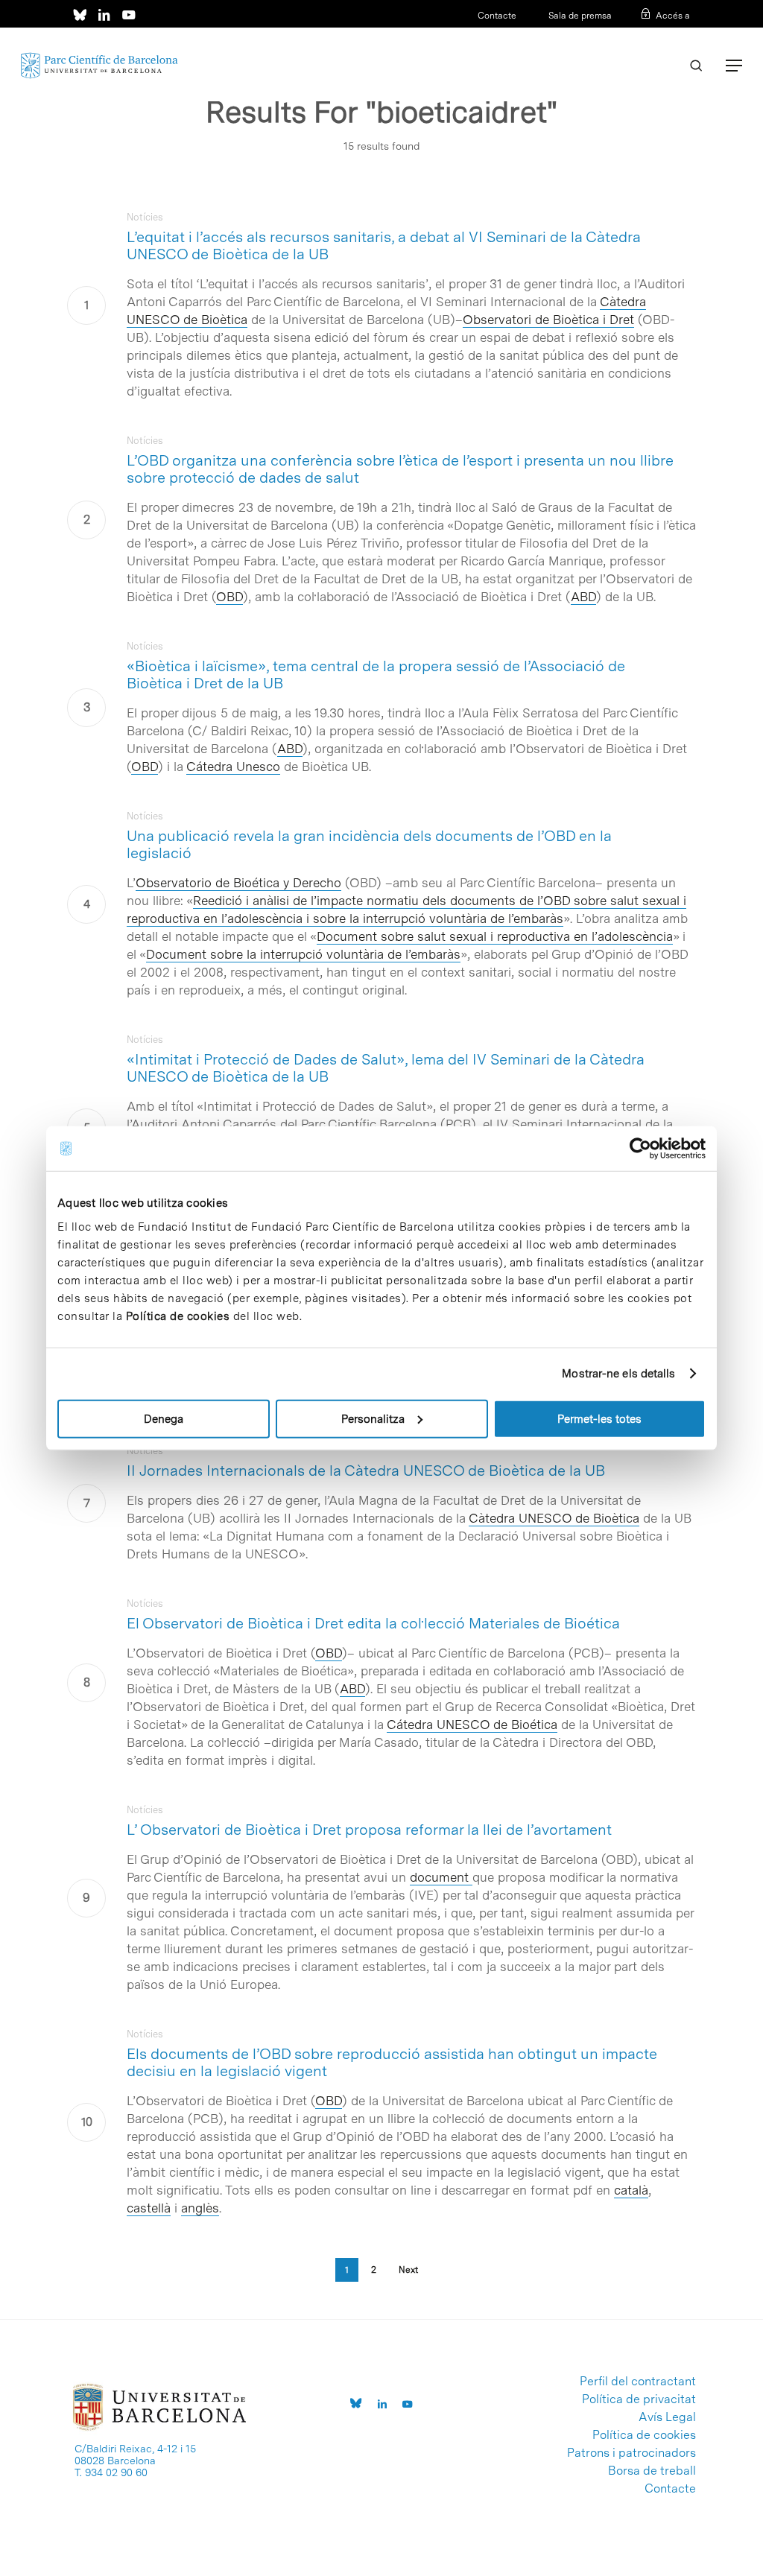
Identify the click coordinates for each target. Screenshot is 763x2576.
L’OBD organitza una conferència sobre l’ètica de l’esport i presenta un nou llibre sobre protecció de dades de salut (400, 469)
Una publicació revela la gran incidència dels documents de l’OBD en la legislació (369, 844)
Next (408, 2270)
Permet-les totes (599, 1418)
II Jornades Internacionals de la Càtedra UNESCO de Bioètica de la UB (366, 1471)
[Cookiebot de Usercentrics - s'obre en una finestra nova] (640, 1149)
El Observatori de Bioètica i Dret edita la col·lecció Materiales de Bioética (373, 1623)
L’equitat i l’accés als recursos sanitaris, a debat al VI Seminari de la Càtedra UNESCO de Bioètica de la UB (384, 245)
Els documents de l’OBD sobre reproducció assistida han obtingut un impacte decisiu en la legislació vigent (392, 2062)
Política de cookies (178, 1316)
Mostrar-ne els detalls (618, 1374)
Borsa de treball (652, 2471)
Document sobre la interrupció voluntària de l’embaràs (303, 954)
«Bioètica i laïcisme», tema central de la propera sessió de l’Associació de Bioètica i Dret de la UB (376, 675)
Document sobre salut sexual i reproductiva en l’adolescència (495, 936)
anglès (200, 2208)
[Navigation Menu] (734, 66)
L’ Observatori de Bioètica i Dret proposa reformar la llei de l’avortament (369, 1830)
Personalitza (373, 1418)
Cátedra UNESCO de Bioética (472, 1725)
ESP (657, 35)
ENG (681, 35)
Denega (164, 1418)
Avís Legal (667, 2417)
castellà (149, 2208)
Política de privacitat (639, 2399)
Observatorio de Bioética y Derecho (238, 883)
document (441, 1877)
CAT (633, 35)
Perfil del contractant (638, 2382)
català (631, 2190)
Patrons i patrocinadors (631, 2453)
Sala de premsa (579, 16)
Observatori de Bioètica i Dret (548, 320)
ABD (352, 1689)
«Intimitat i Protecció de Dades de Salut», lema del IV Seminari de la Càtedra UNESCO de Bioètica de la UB (386, 1068)
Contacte (497, 16)
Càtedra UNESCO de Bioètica (554, 1518)
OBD (229, 597)
